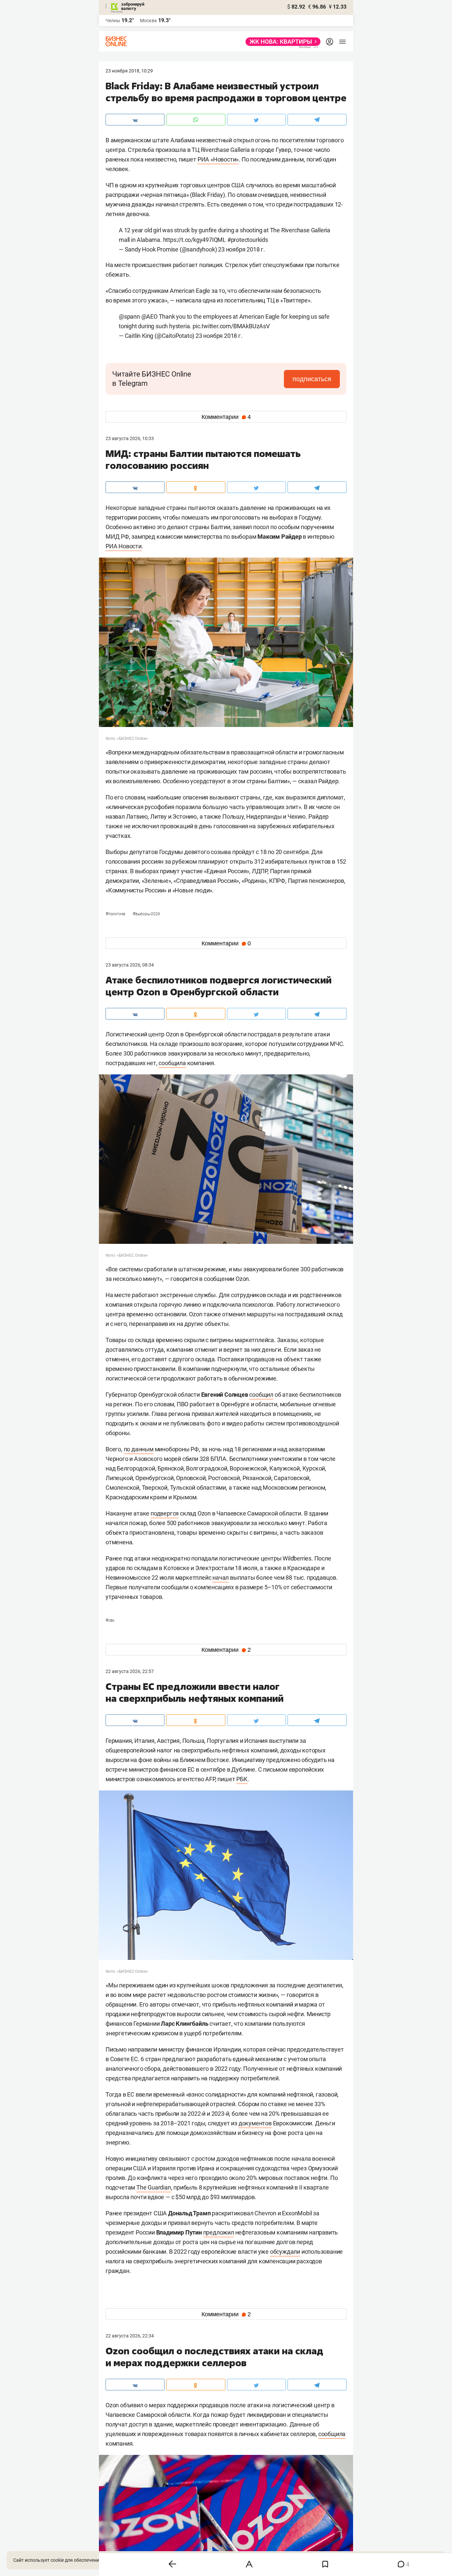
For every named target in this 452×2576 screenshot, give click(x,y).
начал (221, 1578)
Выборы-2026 (146, 914)
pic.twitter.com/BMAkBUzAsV (231, 326)
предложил (219, 2232)
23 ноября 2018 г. (242, 249)
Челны (113, 21)
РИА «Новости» (218, 159)
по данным (139, 1449)
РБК (242, 1779)
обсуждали (285, 2252)
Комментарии (226, 417)
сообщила (172, 1063)
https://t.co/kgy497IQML (195, 240)
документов (255, 2123)
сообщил (261, 1395)
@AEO (149, 316)
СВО (110, 1620)
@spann (129, 316)
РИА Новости (124, 546)
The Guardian (154, 2187)
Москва (148, 21)
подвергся (165, 1513)
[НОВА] (281, 42)
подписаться (312, 379)
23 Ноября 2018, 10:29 (129, 71)
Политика (116, 914)
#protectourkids (248, 240)
